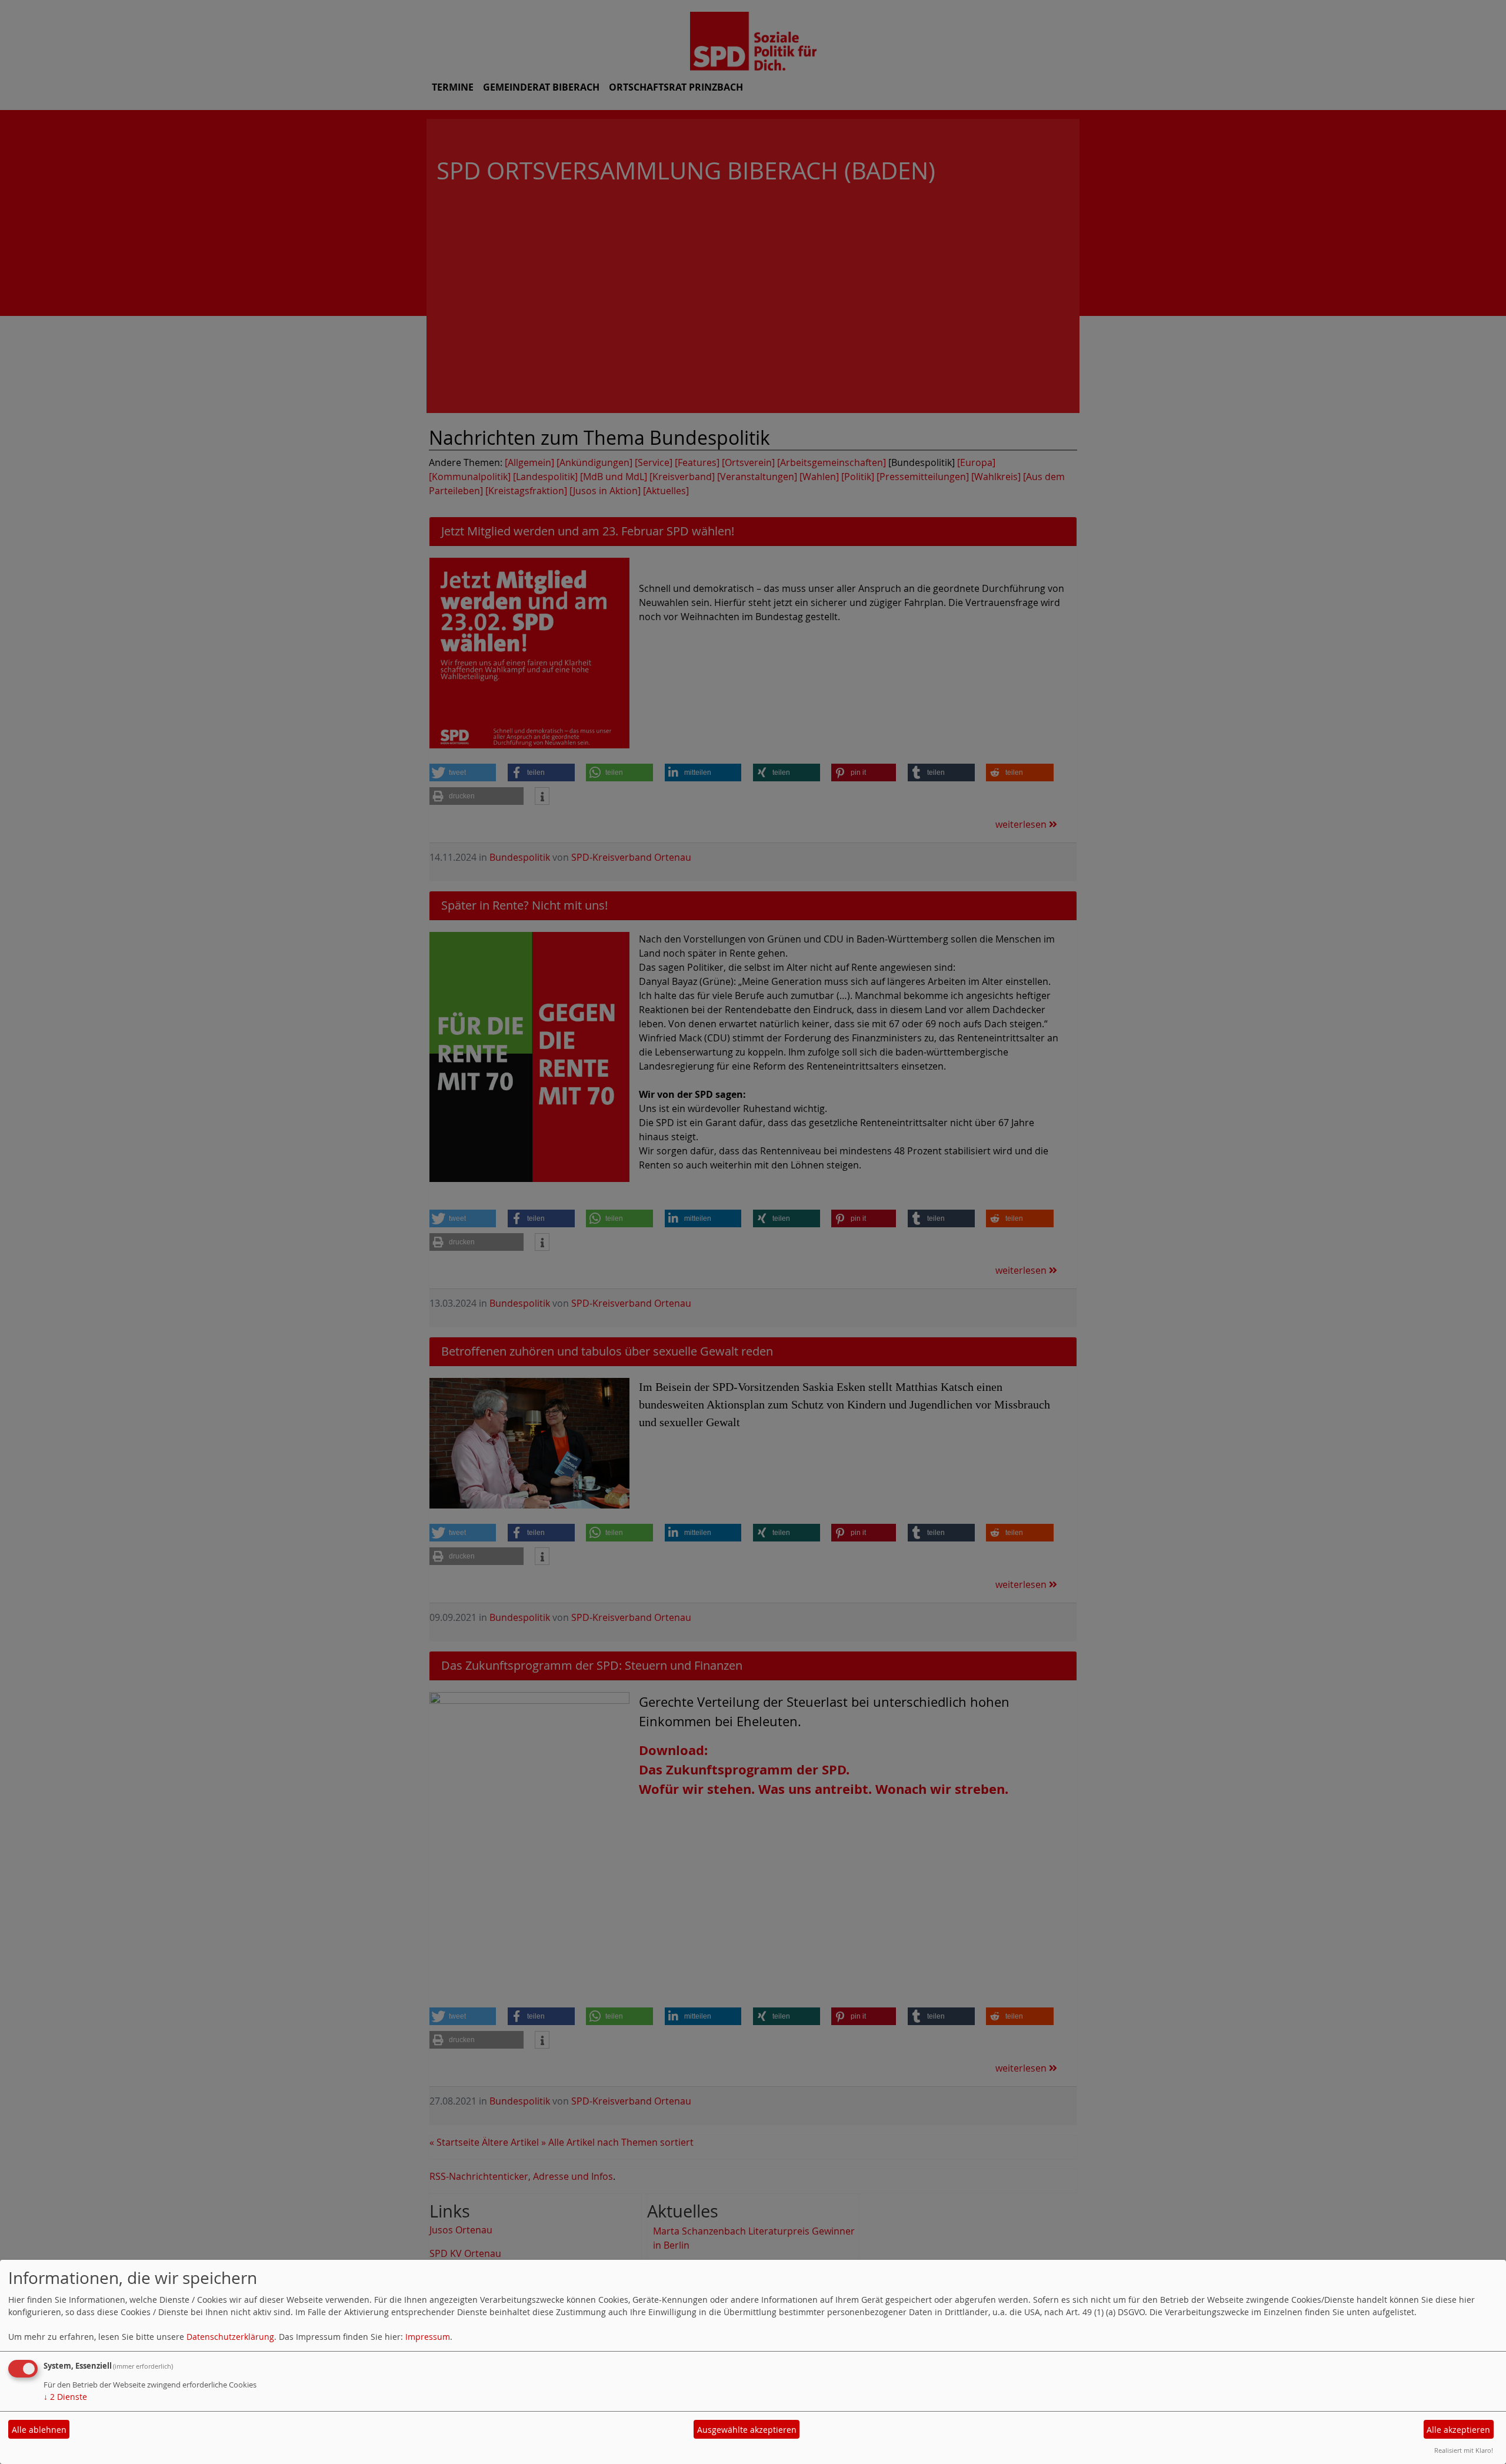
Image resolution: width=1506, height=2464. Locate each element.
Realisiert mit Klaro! (1464, 2450)
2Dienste (65, 2397)
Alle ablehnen (39, 2430)
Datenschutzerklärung (230, 2337)
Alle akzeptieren (1458, 2430)
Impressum (428, 2337)
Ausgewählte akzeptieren (747, 2430)
